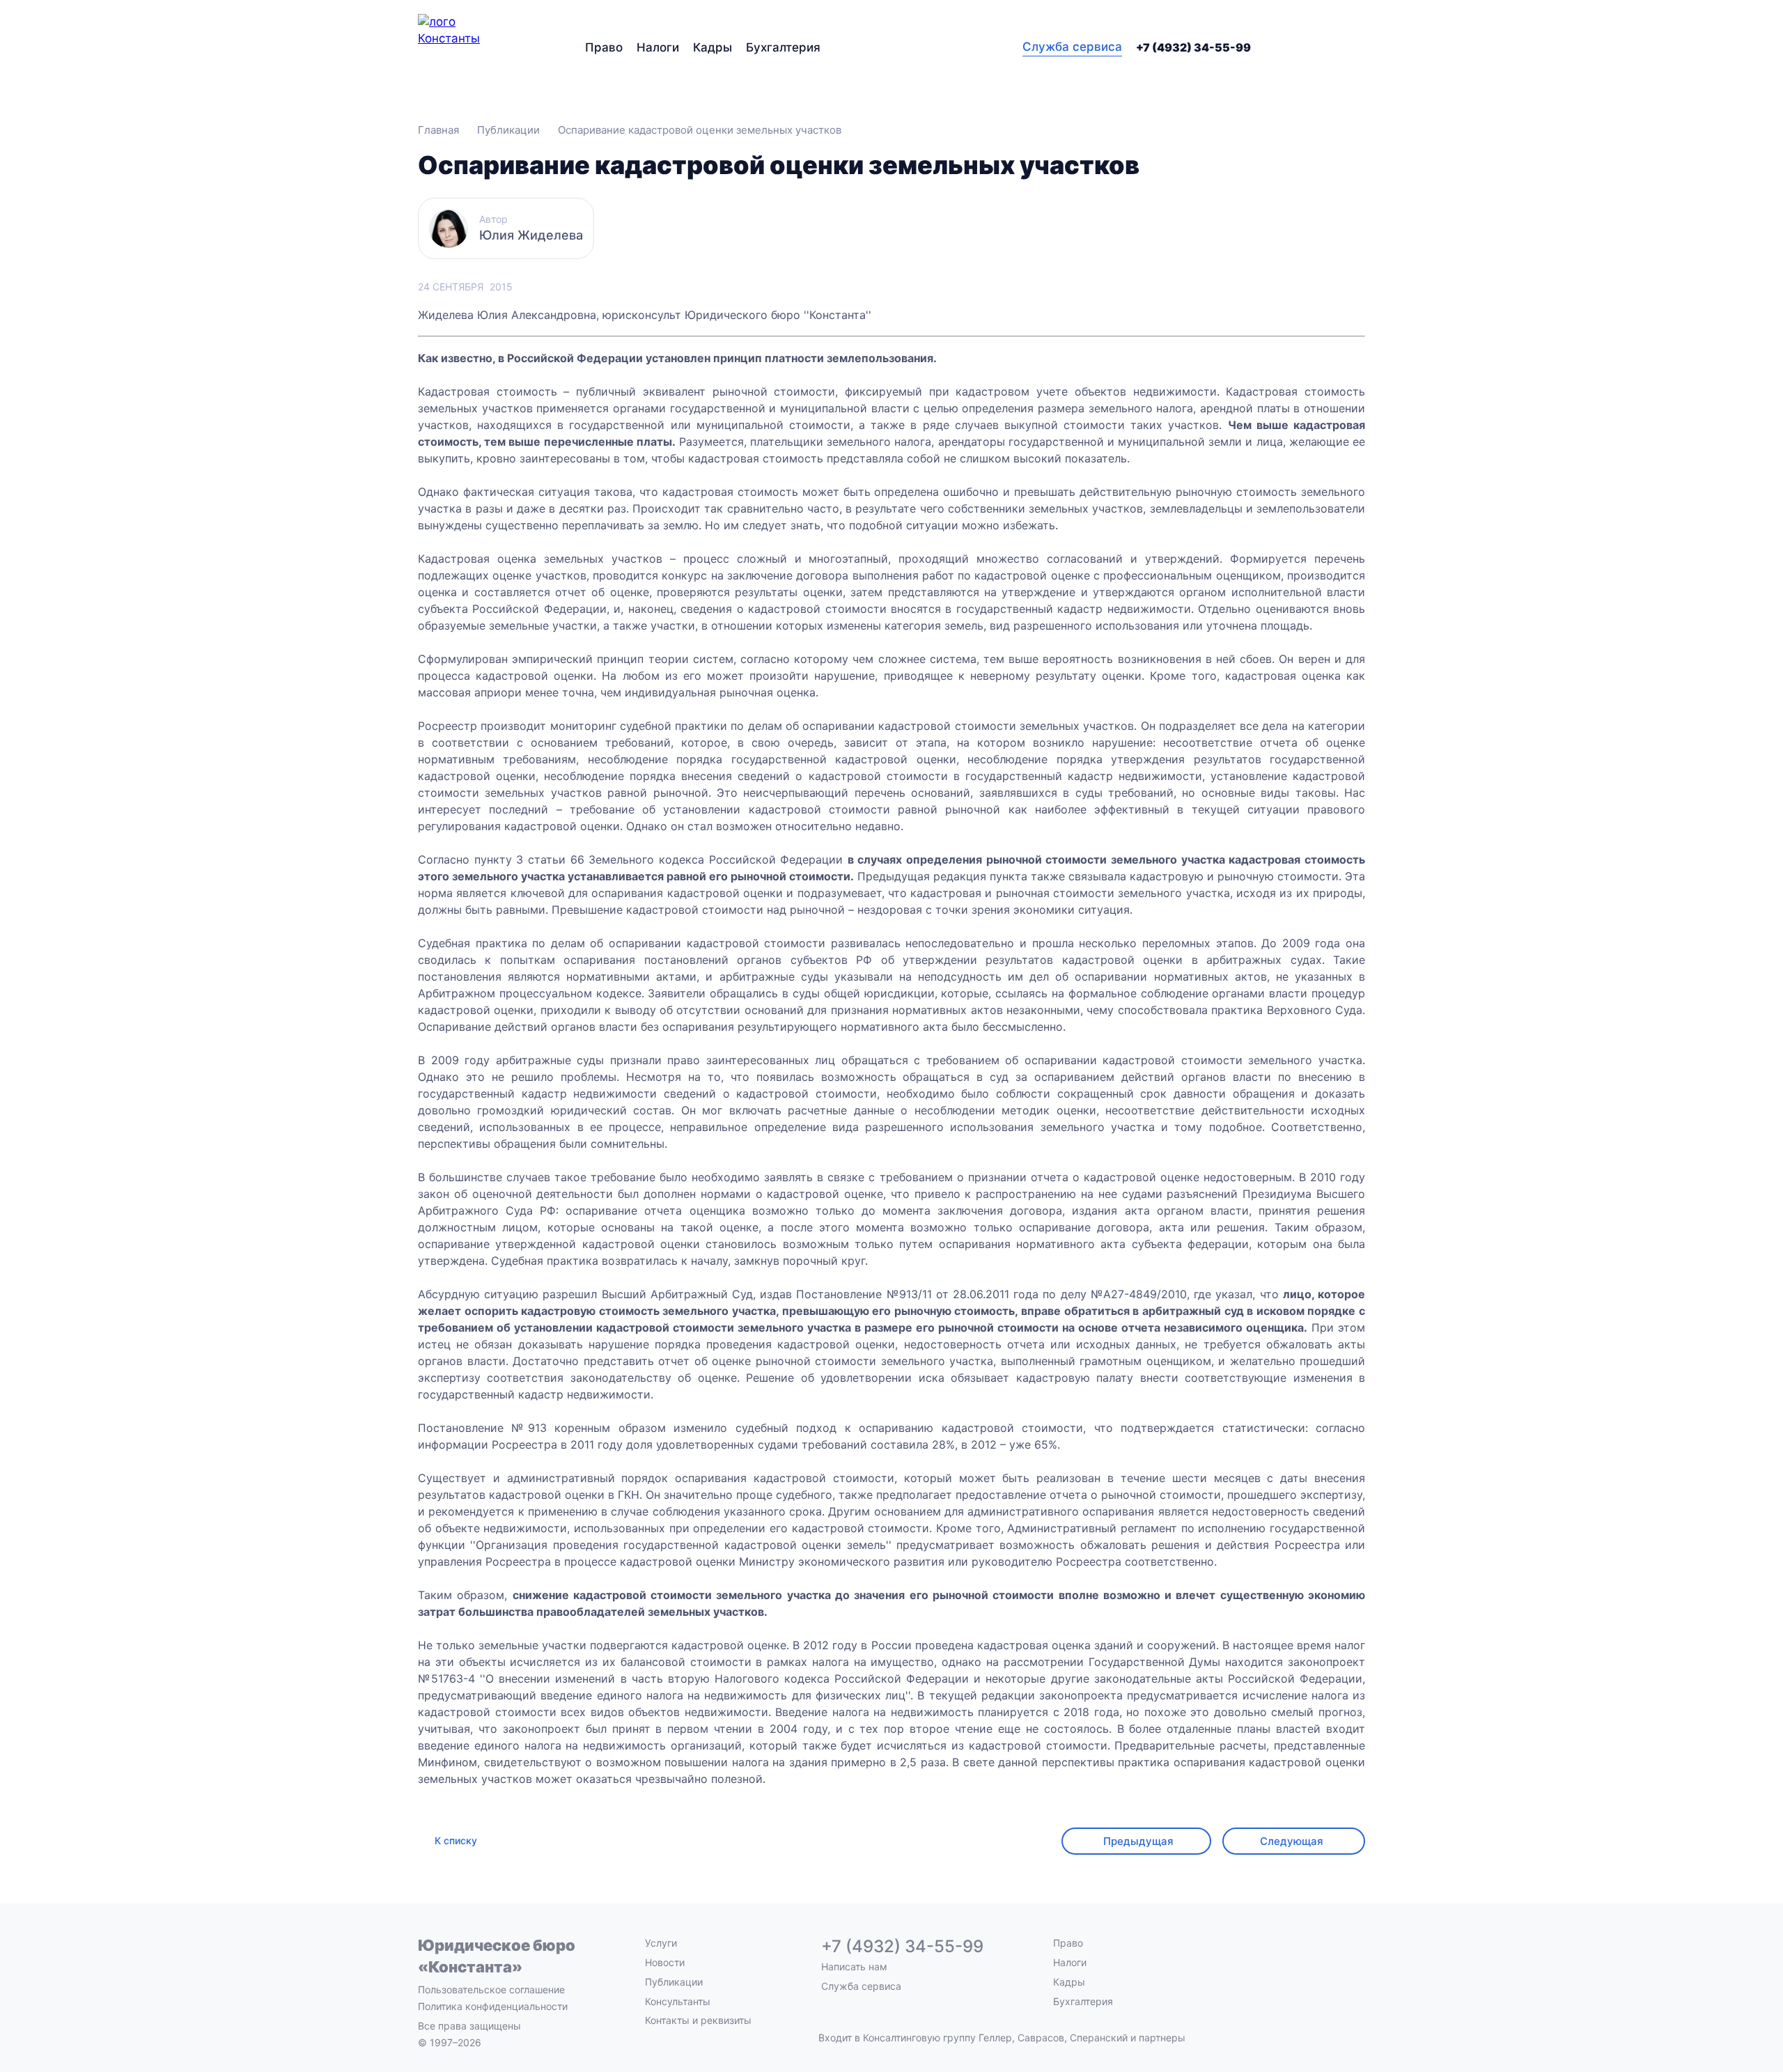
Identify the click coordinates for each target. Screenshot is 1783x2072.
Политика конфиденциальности (493, 2006)
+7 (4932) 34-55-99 (1193, 47)
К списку (456, 1840)
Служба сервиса (1072, 47)
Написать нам (854, 1967)
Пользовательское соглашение (491, 1989)
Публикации (674, 1982)
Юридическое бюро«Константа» (497, 1956)
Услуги (661, 1943)
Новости (665, 1962)
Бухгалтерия (783, 47)
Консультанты (678, 2001)
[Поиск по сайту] (1357, 47)
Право (604, 47)
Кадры (713, 47)
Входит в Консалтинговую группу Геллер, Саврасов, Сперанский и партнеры (1002, 2038)
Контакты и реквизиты (698, 2020)
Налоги (658, 47)
